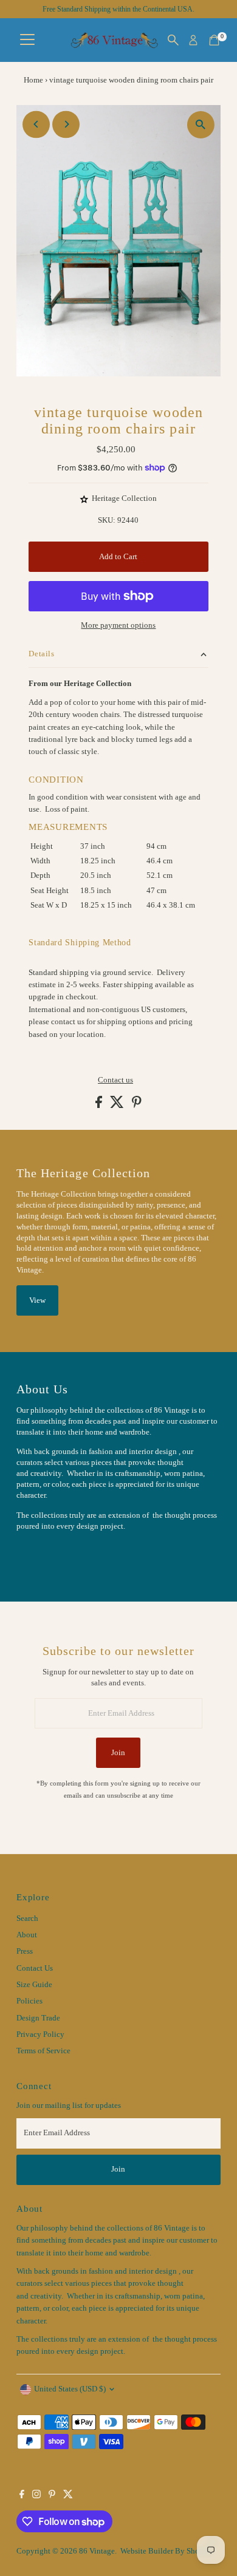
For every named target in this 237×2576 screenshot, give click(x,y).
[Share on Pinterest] (137, 1106)
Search (27, 1918)
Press (25, 1951)
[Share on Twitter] (118, 1106)
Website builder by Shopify (167, 2551)
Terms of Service (43, 2051)
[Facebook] (22, 2496)
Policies (29, 2001)
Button (41, 1556)
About (27, 1935)
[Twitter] (68, 2496)
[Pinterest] (52, 2496)
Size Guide (34, 1985)
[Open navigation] (27, 40)
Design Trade (38, 2018)
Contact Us (35, 1968)
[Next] (66, 124)
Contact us (115, 1080)
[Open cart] (214, 40)
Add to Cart (118, 557)
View (37, 1300)
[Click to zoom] (201, 125)
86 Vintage (97, 2551)
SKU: (107, 520)
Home (33, 80)
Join (118, 1753)
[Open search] (173, 40)
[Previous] (36, 124)
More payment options (118, 625)
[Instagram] (36, 2496)
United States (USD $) (70, 2389)
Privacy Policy (40, 2034)
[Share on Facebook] (100, 1106)
